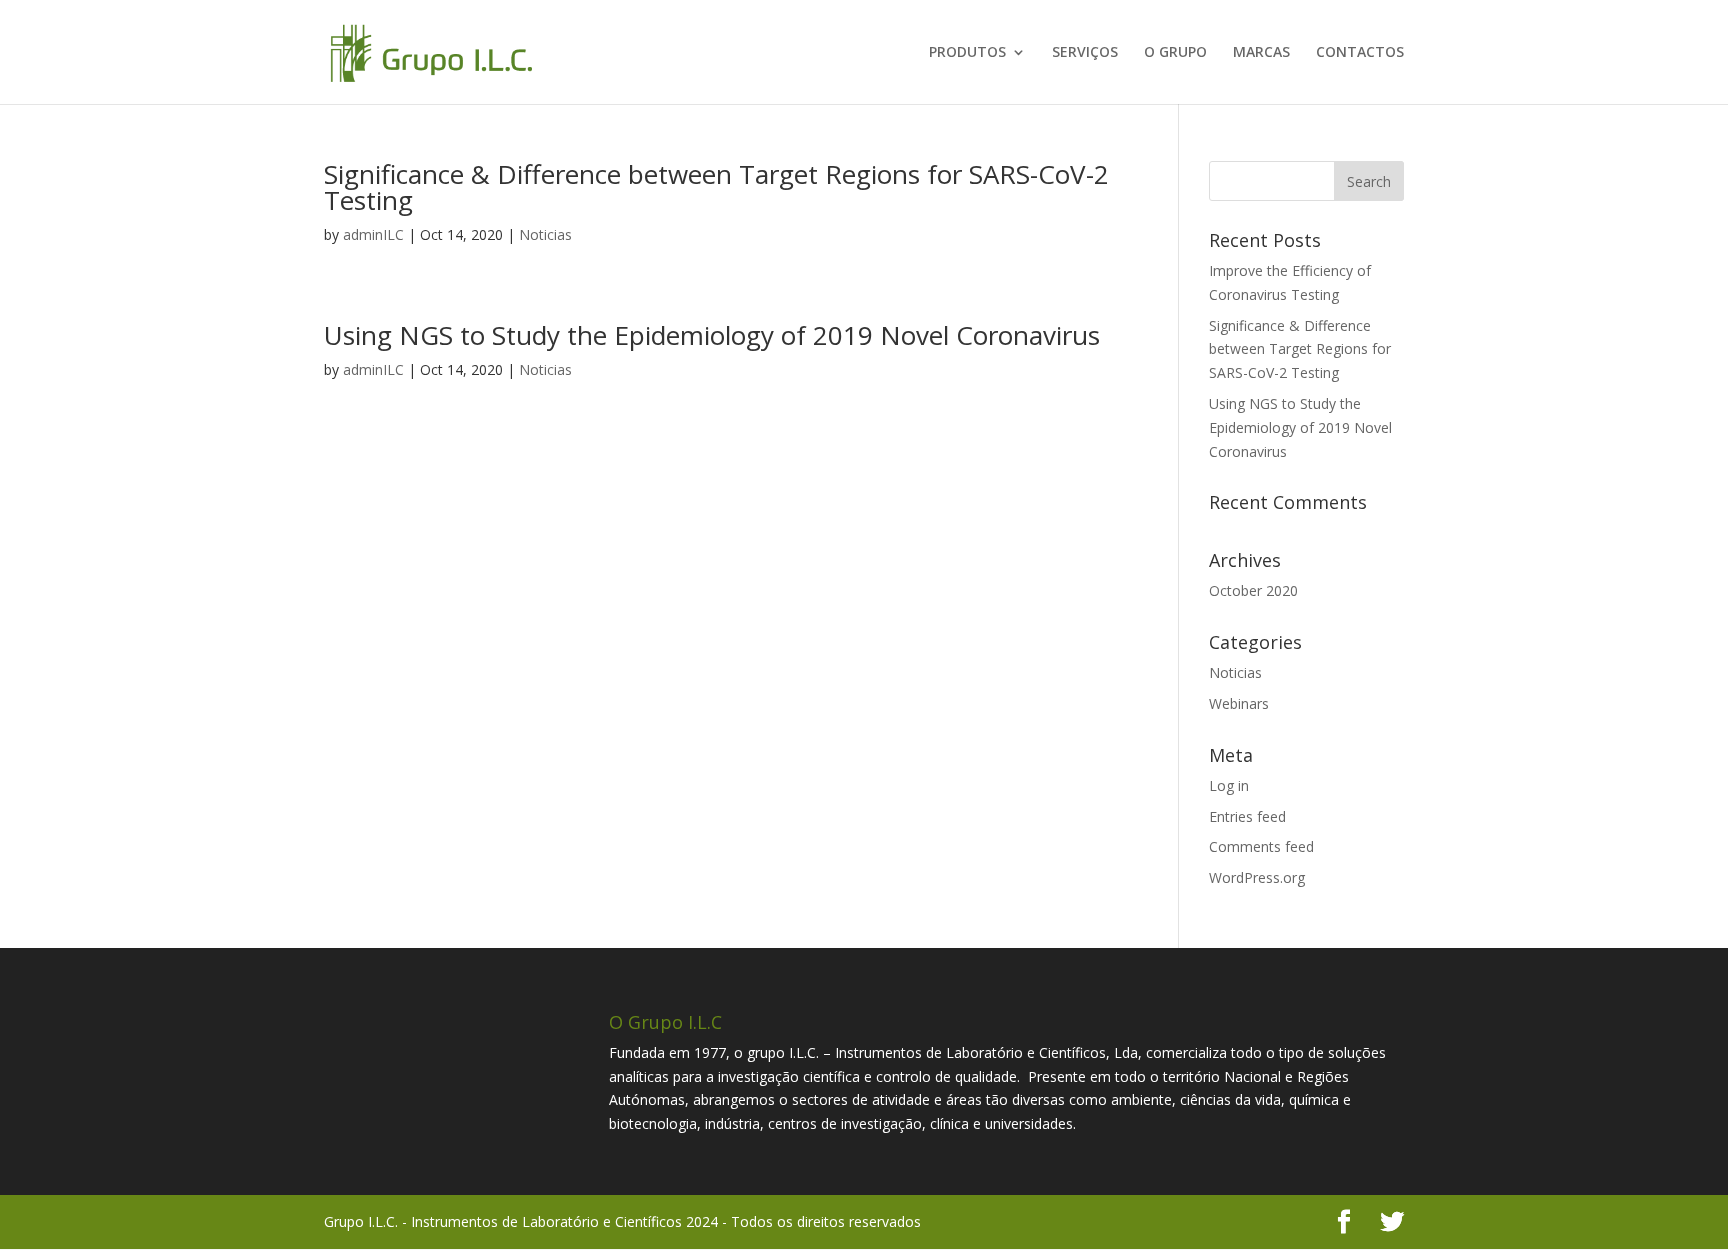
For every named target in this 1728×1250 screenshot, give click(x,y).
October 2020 (1253, 590)
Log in (1229, 785)
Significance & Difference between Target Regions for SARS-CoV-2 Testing (716, 187)
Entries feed (1247, 816)
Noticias (545, 234)
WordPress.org (1257, 877)
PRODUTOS (967, 53)
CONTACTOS (1360, 53)
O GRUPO (1175, 53)
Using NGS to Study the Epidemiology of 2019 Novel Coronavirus (712, 335)
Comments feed (1261, 846)
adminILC (373, 234)
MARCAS (1261, 53)
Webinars (1239, 703)
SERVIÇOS (1085, 53)
